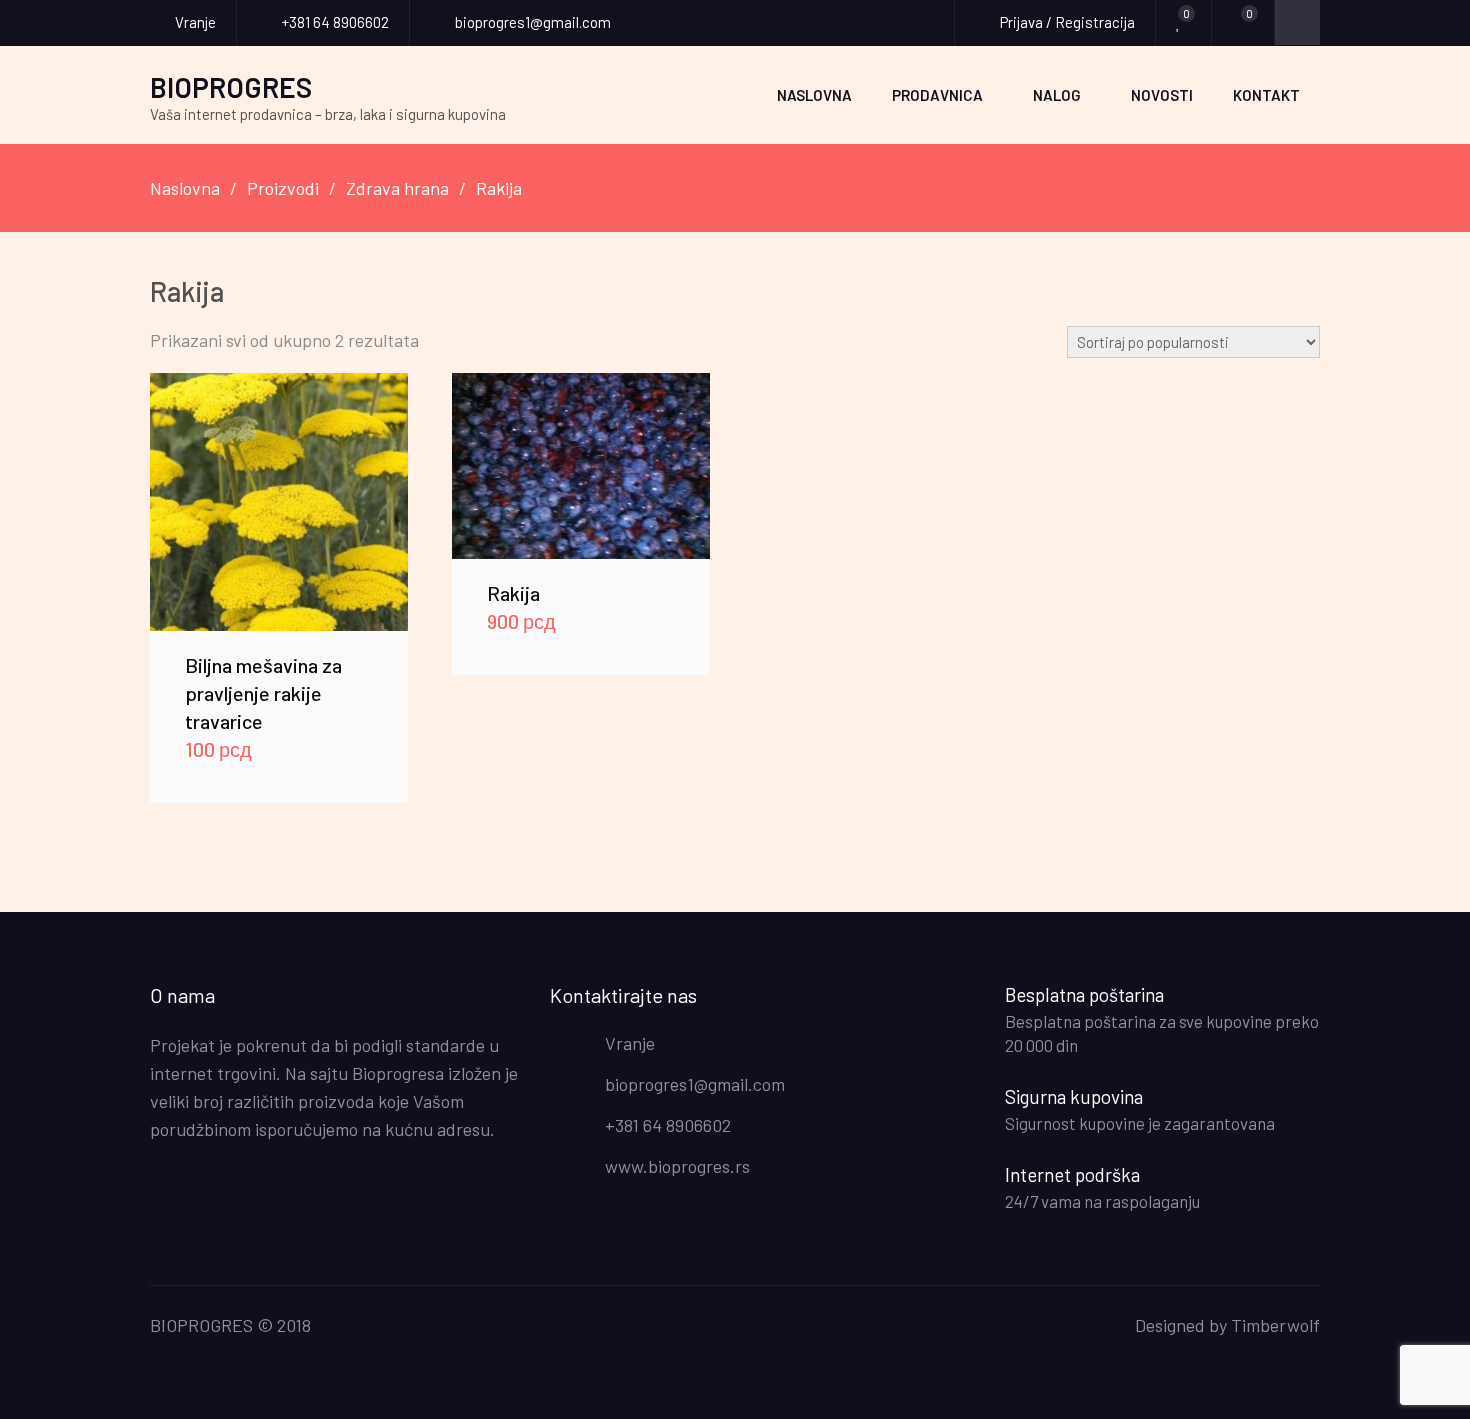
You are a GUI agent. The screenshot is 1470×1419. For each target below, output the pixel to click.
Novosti (1162, 95)
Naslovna (814, 95)
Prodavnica (937, 95)
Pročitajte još (581, 466)
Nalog (1057, 95)
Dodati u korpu (279, 502)
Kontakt (1266, 95)
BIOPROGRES (231, 87)
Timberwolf (1275, 1325)
